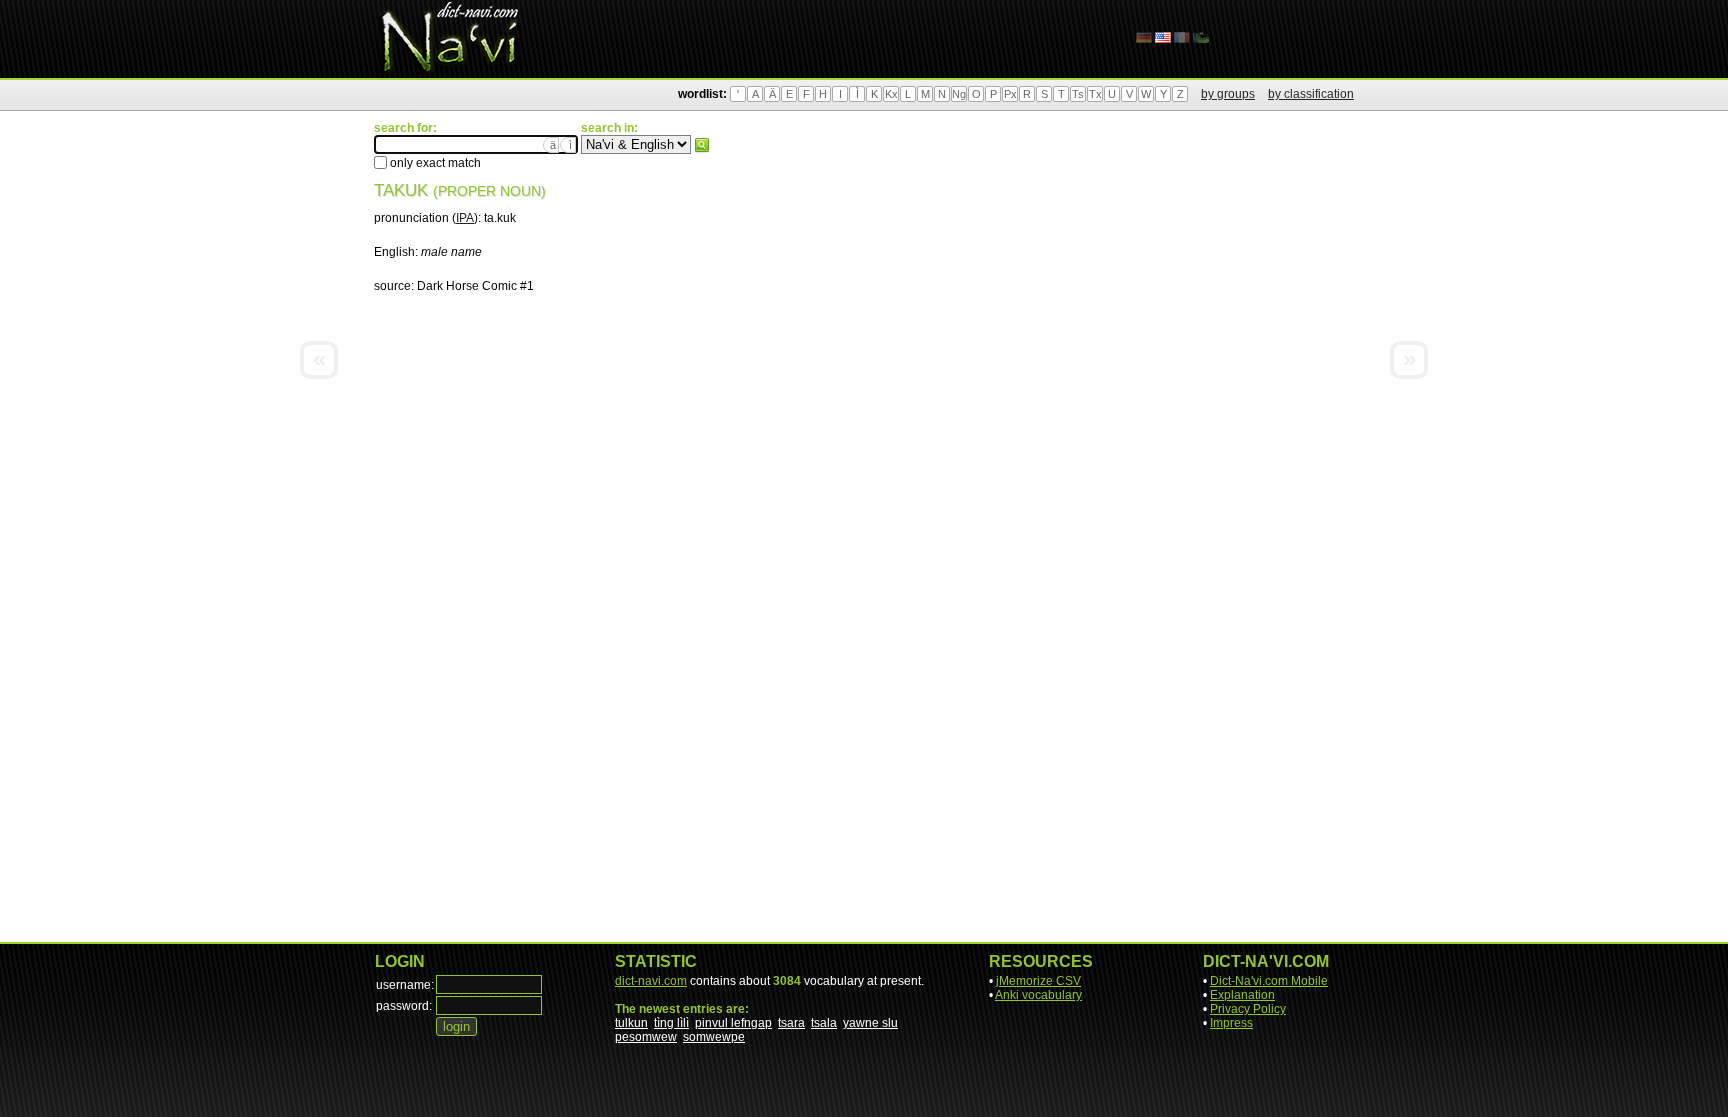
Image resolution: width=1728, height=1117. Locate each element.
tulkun (631, 1023)
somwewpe (714, 1037)
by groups (1228, 94)
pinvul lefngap (733, 1023)
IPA (465, 218)
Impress (1231, 1023)
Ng (959, 94)
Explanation (1242, 995)
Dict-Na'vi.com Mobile (1269, 981)
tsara (791, 1023)
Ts (1078, 94)
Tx (1095, 94)
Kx (891, 94)
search (702, 145)
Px (1010, 94)
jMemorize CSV (1038, 981)
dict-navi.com (651, 981)
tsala (824, 1023)
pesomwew (646, 1037)
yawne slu (870, 1023)
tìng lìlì (671, 1023)
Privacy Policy (1248, 1009)
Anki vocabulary (1038, 995)
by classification (1311, 94)
